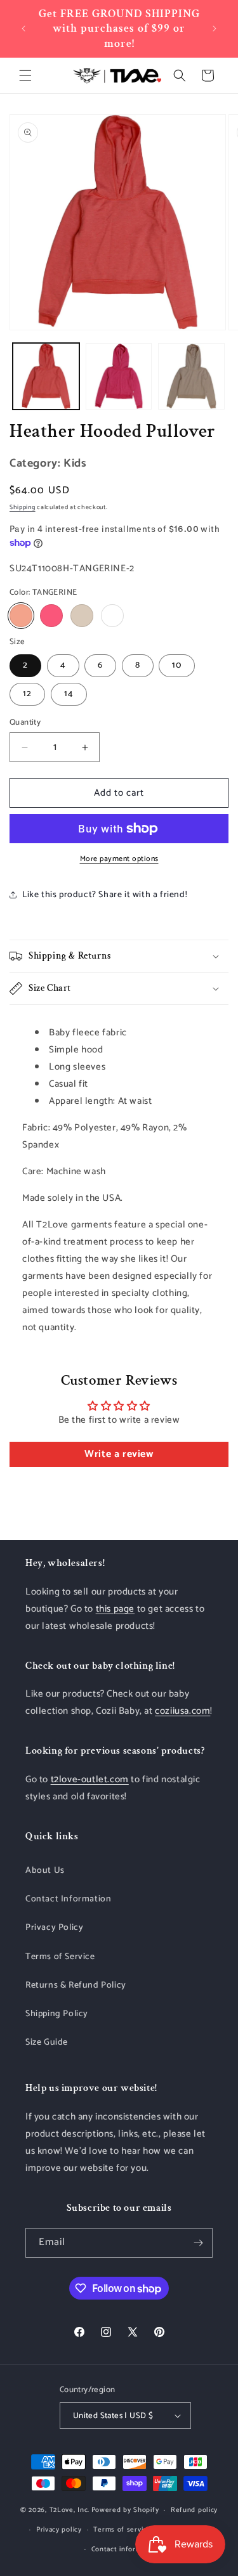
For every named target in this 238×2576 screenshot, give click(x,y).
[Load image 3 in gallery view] (191, 376)
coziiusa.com (182, 1711)
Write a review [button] (119, 1454)
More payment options (119, 859)
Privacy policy (59, 2530)
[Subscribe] (198, 2243)
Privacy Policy (54, 1928)
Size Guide (47, 2042)
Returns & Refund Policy (76, 1985)
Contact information (125, 2549)
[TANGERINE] (21, 616)
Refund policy (194, 2510)
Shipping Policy (57, 2014)
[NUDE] (82, 616)
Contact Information (68, 1899)
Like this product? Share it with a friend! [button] (105, 895)
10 (177, 665)
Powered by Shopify (125, 2510)
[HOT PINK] (51, 616)
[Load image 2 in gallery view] (119, 376)
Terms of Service (60, 1957)
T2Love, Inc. (69, 2510)
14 (69, 694)
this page (115, 1609)
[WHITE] (112, 616)
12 (27, 694)
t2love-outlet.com (90, 1779)
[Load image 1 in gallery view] (46, 376)
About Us (45, 1871)
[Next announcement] (215, 29)
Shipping (23, 507)
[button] (25, 75)
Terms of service (122, 2530)
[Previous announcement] (23, 29)
